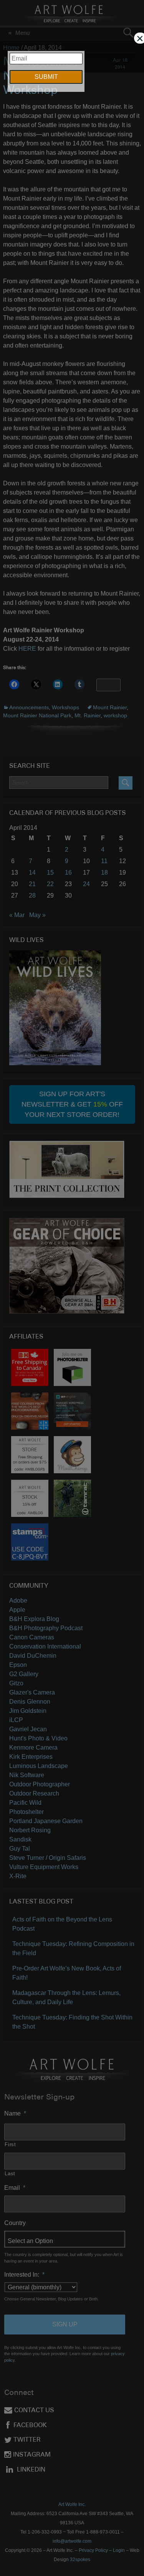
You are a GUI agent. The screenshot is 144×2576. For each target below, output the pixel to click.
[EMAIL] (72, 42)
